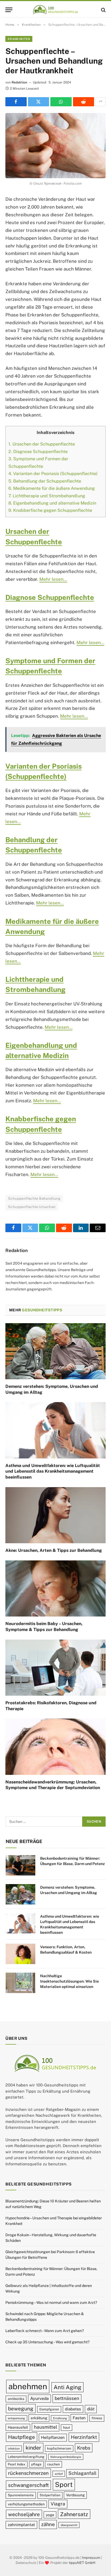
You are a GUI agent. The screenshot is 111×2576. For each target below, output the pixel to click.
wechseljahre (24, 2514)
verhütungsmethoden (26, 2504)
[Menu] (9, 10)
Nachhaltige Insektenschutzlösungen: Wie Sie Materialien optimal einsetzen (70, 1981)
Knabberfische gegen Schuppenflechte (50, 510)
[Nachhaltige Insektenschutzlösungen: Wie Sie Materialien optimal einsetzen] (20, 1983)
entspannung (16, 2418)
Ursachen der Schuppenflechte (42, 444)
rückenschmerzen (28, 2473)
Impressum (91, 2557)
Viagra (58, 2504)
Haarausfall (18, 2427)
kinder (33, 2447)
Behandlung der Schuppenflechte (45, 481)
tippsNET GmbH (82, 2563)
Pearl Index (17, 2464)
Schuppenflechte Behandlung (34, 1198)
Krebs (84, 2448)
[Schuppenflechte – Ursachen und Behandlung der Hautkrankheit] (55, 146)
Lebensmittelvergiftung (26, 2456)
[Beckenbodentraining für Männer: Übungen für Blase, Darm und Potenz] (20, 1865)
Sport (64, 2484)
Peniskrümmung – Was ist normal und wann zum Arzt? (51, 2303)
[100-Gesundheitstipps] (55, 10)
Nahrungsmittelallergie (66, 2457)
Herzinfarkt (84, 2437)
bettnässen (67, 2398)
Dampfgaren (49, 2409)
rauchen (53, 2464)
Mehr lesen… (53, 579)
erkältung (39, 2418)
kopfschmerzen (59, 2448)
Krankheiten (19, 39)
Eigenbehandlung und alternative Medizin (52, 503)
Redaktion (19, 82)
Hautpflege (22, 2437)
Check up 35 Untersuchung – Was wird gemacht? (47, 2342)
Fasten (79, 2418)
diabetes (73, 2409)
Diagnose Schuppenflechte (38, 452)
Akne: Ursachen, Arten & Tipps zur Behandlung (54, 1550)
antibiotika (16, 2399)
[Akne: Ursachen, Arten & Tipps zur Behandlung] (55, 1515)
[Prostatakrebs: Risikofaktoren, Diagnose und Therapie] (55, 1668)
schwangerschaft (28, 2485)
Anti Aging (67, 2387)
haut (67, 2427)
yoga (50, 2515)
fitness (97, 2418)
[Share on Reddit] (84, 102)
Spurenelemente (21, 2495)
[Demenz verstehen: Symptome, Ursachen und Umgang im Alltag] (55, 1351)
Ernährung (60, 2418)
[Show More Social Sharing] (100, 102)
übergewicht (69, 2525)
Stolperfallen (50, 2495)
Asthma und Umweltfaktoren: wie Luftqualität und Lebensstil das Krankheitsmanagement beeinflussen (53, 1471)
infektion (14, 2448)
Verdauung (75, 2495)
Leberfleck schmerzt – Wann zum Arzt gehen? (45, 2331)
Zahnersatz (74, 2514)
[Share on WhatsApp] (61, 102)
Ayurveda (39, 2398)
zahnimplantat (21, 2525)
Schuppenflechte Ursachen (32, 1207)
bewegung (21, 2409)
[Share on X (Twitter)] (39, 102)
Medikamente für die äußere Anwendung (52, 488)
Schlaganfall (82, 2473)
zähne (48, 2524)
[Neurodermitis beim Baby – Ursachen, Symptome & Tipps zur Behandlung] (55, 1588)
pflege (36, 2464)
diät (91, 2409)
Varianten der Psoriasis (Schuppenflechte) (53, 474)
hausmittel (46, 2427)
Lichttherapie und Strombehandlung (47, 496)
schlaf (59, 2474)
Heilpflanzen (53, 2437)
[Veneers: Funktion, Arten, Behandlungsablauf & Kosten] (20, 1954)
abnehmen (28, 2386)
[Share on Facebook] (16, 102)
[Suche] (103, 10)
